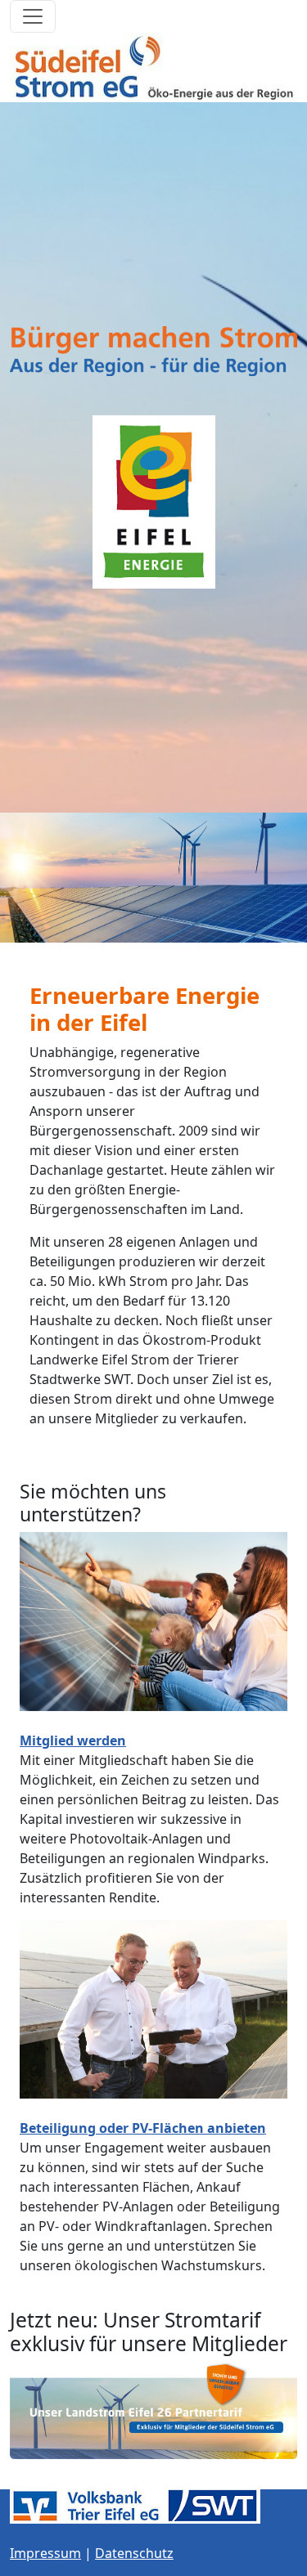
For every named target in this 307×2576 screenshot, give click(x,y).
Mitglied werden (73, 1740)
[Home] (153, 67)
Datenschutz (134, 2553)
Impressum (45, 2553)
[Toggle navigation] (33, 16)
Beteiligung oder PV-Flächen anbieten (143, 2128)
